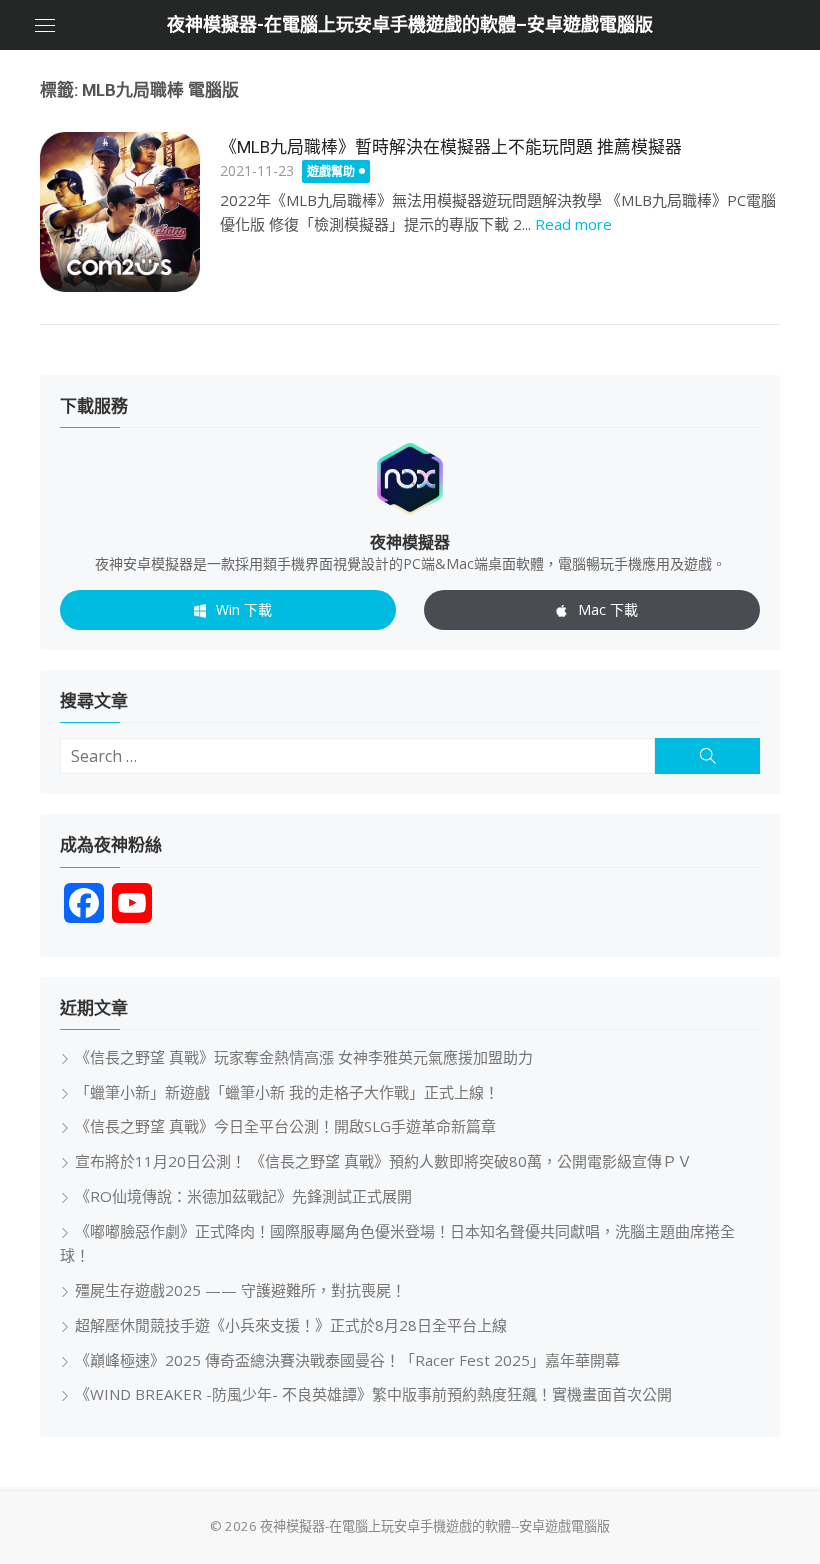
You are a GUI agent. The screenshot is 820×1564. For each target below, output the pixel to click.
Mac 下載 (608, 609)
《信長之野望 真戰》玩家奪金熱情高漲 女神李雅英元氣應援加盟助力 (304, 1057)
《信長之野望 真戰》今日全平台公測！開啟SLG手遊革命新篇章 (285, 1126)
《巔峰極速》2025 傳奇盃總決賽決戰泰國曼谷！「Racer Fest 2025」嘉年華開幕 (347, 1360)
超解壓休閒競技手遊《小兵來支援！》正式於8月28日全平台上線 (291, 1325)
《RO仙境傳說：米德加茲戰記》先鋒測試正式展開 (243, 1196)
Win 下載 (244, 609)
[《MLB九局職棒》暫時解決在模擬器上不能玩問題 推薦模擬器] (120, 212)
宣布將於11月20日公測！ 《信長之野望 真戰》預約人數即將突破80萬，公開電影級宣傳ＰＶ (383, 1161)
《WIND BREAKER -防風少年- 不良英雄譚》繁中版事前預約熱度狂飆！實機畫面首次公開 (373, 1394)
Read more (573, 224)
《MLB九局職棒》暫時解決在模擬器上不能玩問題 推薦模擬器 (451, 147)
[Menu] (45, 25)
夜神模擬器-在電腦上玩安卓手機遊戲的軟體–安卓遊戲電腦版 (410, 24)
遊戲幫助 (331, 171)
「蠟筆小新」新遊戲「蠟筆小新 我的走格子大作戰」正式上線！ (287, 1092)
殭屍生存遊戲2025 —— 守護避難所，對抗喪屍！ (240, 1290)
